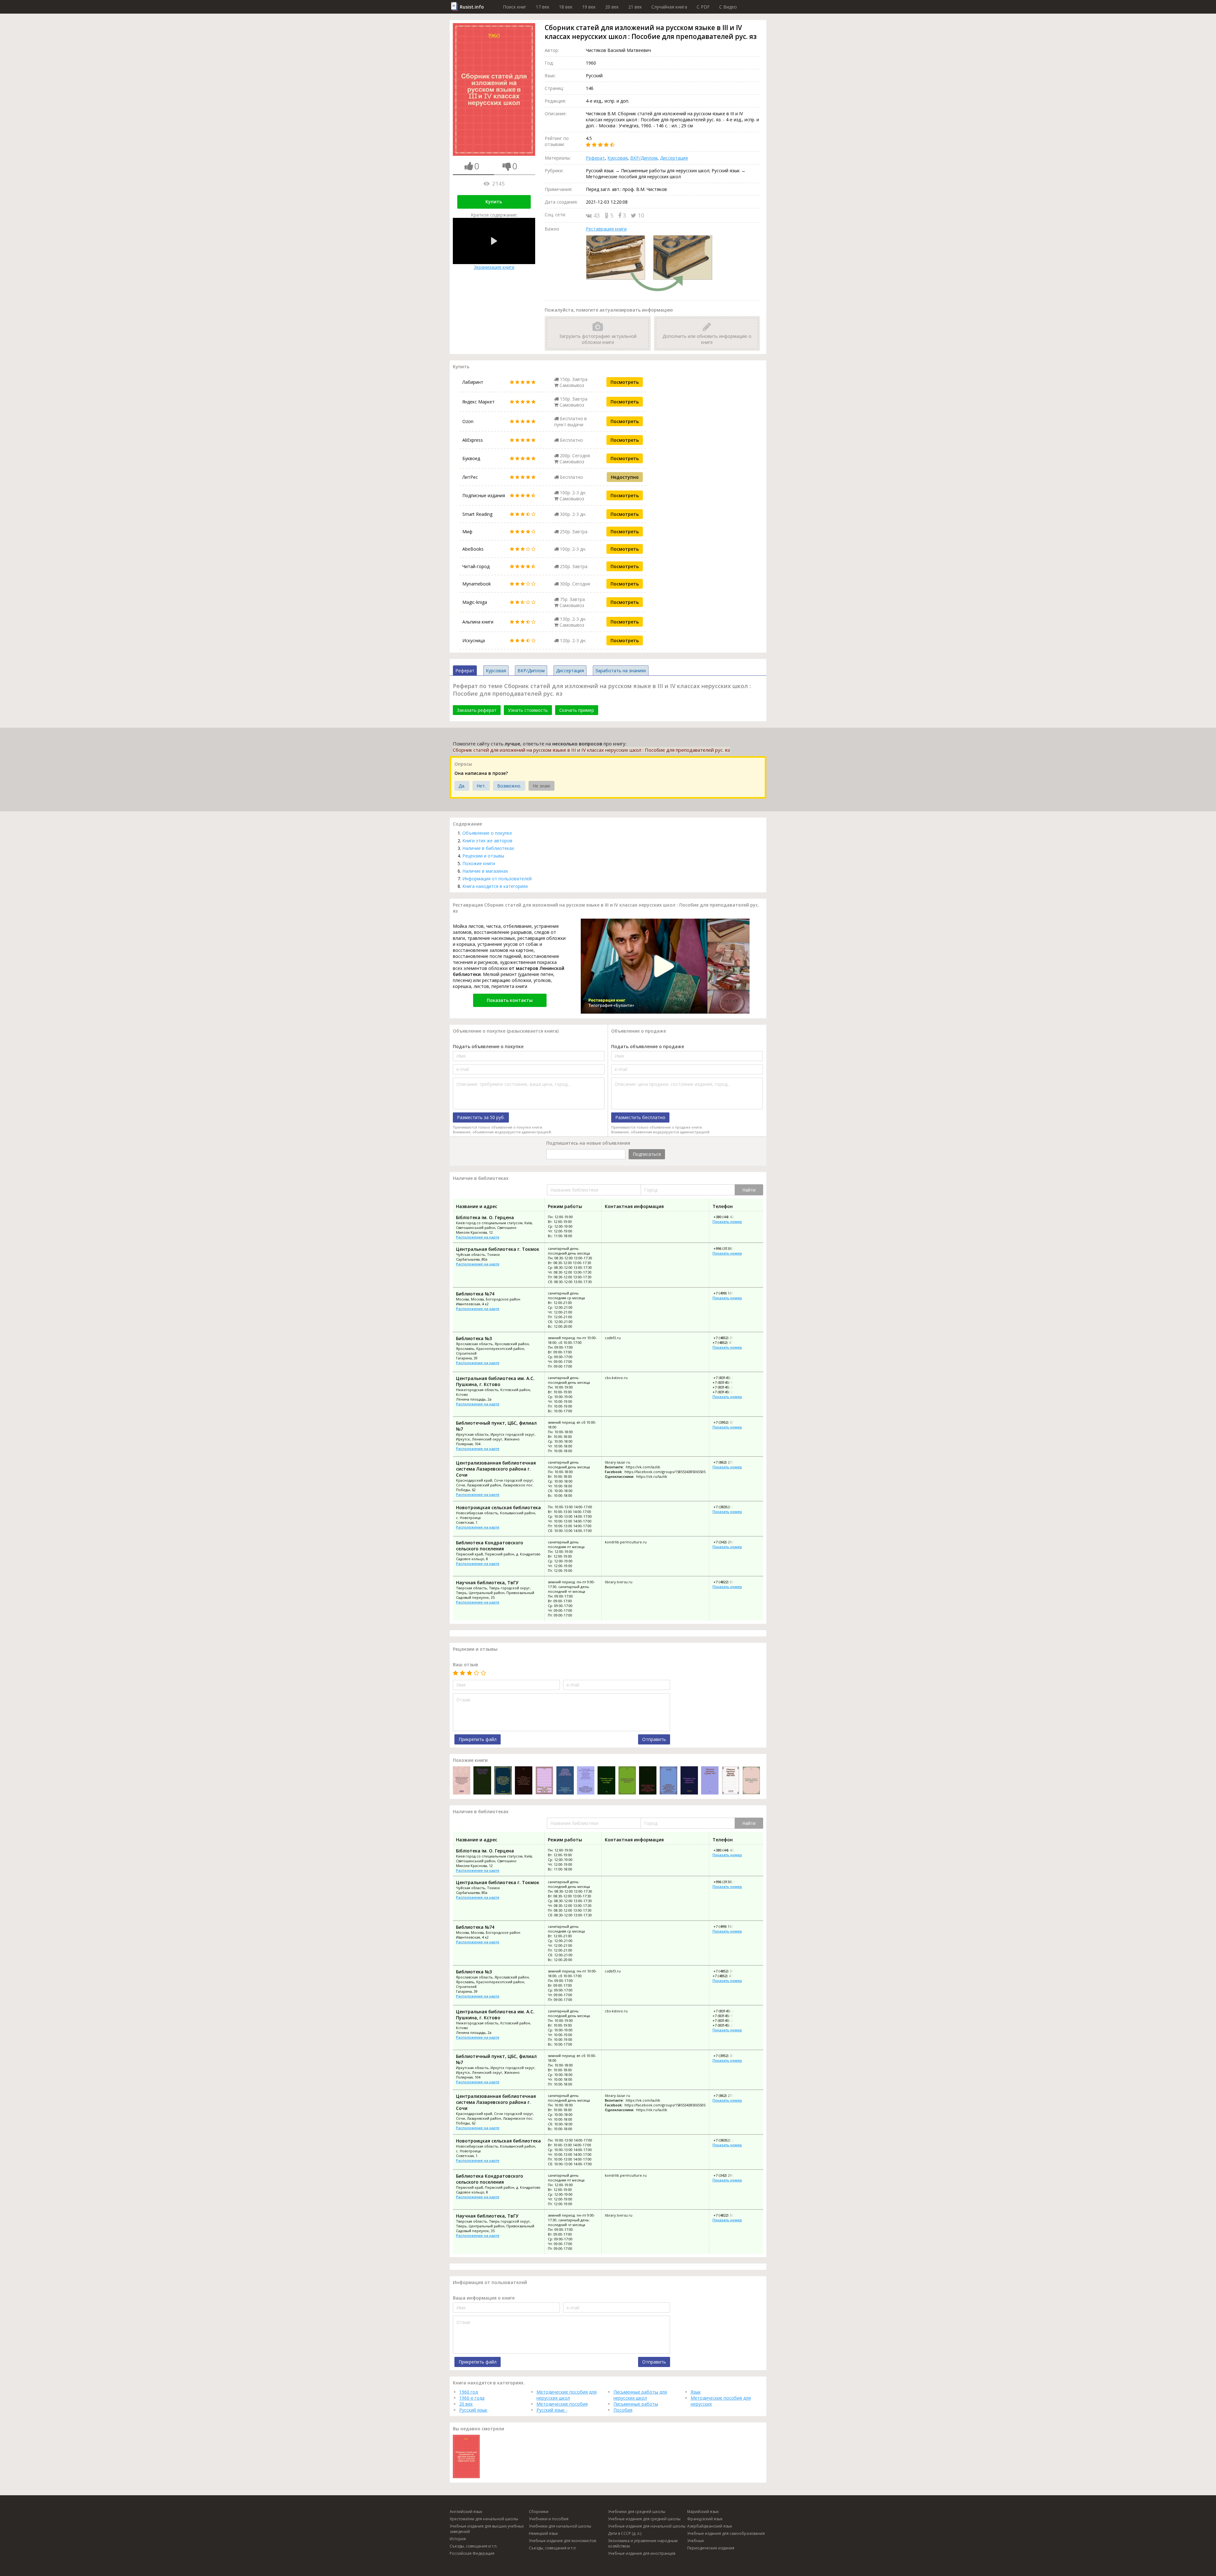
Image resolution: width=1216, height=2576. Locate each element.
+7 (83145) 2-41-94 (728, 1387)
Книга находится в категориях (495, 886)
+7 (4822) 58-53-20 (728, 1582)
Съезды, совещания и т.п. (474, 2546)
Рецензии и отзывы (483, 856)
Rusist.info (472, 7)
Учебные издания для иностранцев (642, 2553)
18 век (566, 7)
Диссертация (674, 158)
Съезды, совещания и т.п (552, 2548)
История (458, 2539)
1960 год (469, 2392)
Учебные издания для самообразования (726, 2533)
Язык (696, 2392)
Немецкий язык (543, 2533)
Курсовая (617, 158)
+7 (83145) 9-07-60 (728, 1382)
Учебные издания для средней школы (644, 2519)
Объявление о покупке (487, 833)
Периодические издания (711, 2548)
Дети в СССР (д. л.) (625, 2533)
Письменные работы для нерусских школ (640, 2395)
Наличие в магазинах (485, 871)
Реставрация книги (606, 229)
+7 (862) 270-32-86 (728, 1462)
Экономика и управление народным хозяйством (643, 2543)
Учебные (696, 2541)
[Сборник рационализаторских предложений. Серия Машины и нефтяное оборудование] (586, 1781)
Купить (494, 202)
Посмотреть (625, 382)
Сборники (539, 2512)
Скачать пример (577, 710)
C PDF (703, 7)
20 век (612, 7)
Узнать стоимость (528, 710)
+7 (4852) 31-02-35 (728, 1338)
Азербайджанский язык (710, 2526)
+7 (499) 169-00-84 (728, 1293)
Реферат (595, 158)
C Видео (728, 7)
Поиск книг (515, 7)
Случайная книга (669, 7)
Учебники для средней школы (637, 2512)
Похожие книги (479, 863)
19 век (589, 7)
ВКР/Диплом (644, 158)
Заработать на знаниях (621, 671)
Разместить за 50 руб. (481, 1117)
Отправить (654, 1739)
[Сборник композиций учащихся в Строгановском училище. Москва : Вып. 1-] (565, 1781)
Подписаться (647, 1154)
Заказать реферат (477, 710)
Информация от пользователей (497, 879)
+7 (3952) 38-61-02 (728, 1422)
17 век (543, 7)
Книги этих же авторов (487, 841)
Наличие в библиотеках (488, 848)
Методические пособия (562, 2404)
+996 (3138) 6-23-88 (729, 1248)
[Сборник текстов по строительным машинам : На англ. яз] (627, 1781)
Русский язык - (552, 2410)
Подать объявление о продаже (648, 1046)
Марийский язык (703, 2512)
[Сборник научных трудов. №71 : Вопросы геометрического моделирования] (710, 1781)
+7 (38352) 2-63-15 (728, 1507)
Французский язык (705, 2519)
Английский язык (466, 2512)
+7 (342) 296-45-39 (728, 1542)
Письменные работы (636, 2404)
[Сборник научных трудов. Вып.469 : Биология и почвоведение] (730, 1781)
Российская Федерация (472, 2553)
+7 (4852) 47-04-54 (728, 1342)
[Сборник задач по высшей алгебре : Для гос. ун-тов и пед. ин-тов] (606, 1781)
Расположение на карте (478, 1237)
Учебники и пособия (549, 2519)
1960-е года (472, 2398)
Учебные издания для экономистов (562, 2541)
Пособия (623, 2410)
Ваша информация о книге (484, 2298)
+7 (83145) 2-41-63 (728, 1378)
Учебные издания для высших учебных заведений (487, 2529)
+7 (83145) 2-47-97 (728, 1392)
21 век (635, 7)
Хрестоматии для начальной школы (484, 2519)
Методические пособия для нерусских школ (567, 2395)
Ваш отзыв (465, 1665)
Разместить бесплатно (640, 1117)
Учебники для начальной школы (560, 2526)
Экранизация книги (494, 267)
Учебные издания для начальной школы (647, 2526)
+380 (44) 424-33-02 (729, 1217)
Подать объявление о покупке (488, 1046)
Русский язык (473, 2410)
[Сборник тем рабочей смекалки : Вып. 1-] (689, 1781)
